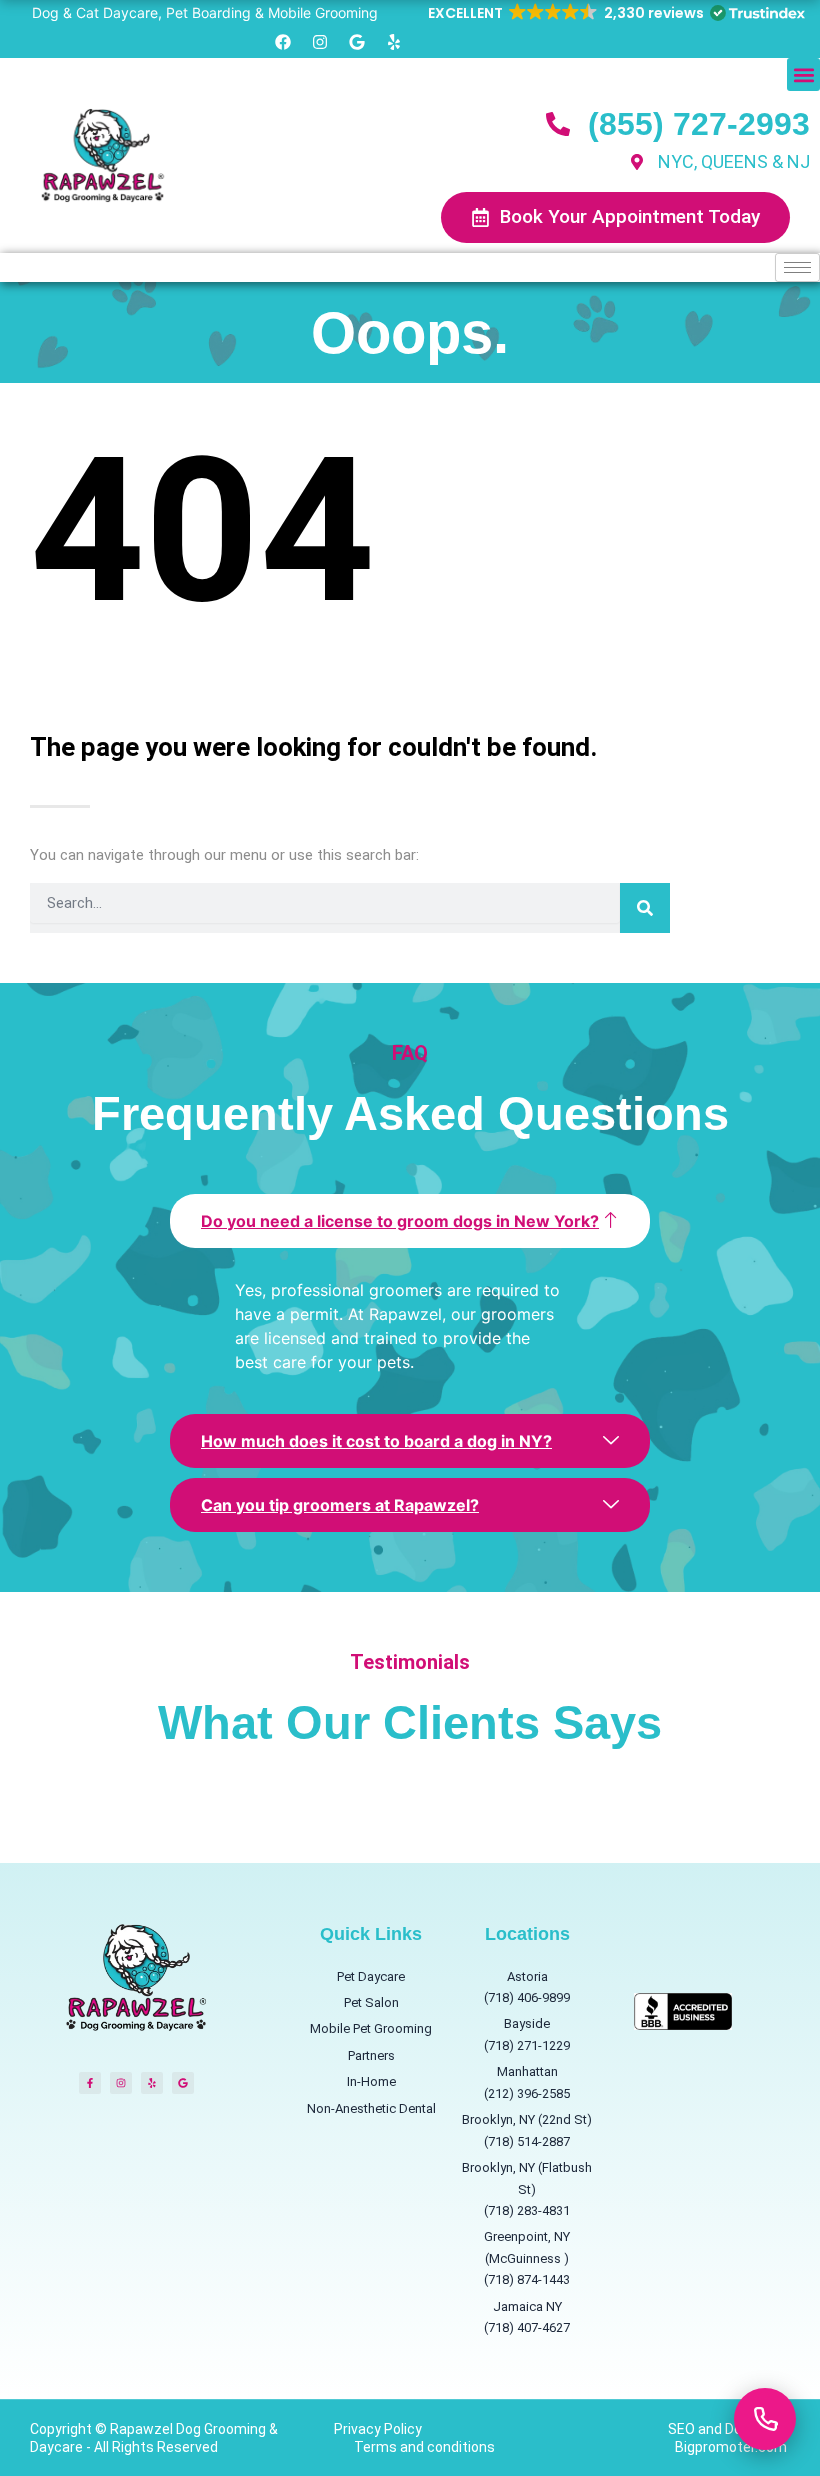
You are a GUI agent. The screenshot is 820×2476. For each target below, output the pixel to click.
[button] (615, 13)
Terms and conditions (424, 2447)
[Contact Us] (765, 2419)
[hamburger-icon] (797, 267)
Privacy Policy (378, 2429)
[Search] (645, 908)
